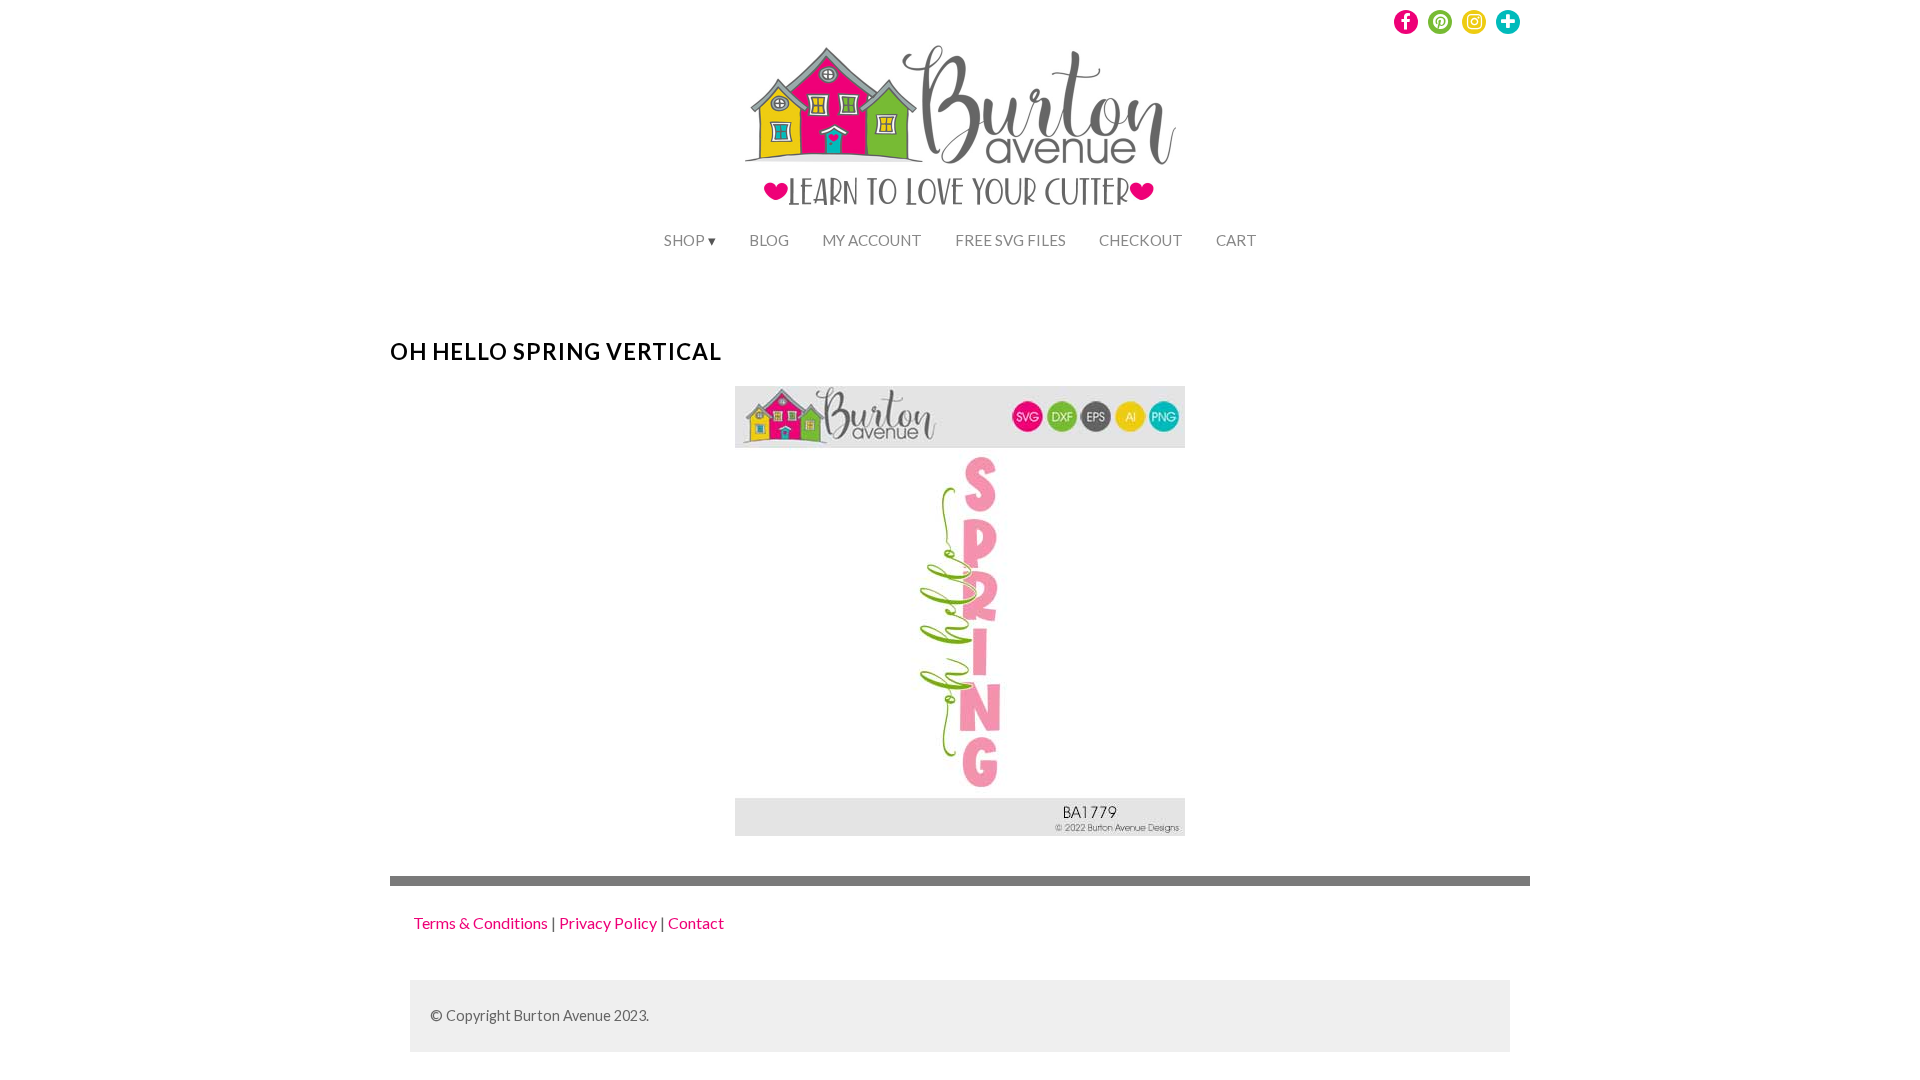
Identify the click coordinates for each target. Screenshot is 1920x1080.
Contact (696, 922)
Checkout (1141, 240)
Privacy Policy (608, 922)
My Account (872, 240)
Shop (684, 240)
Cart (1236, 240)
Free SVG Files (1010, 240)
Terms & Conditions (480, 922)
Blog (769, 240)
